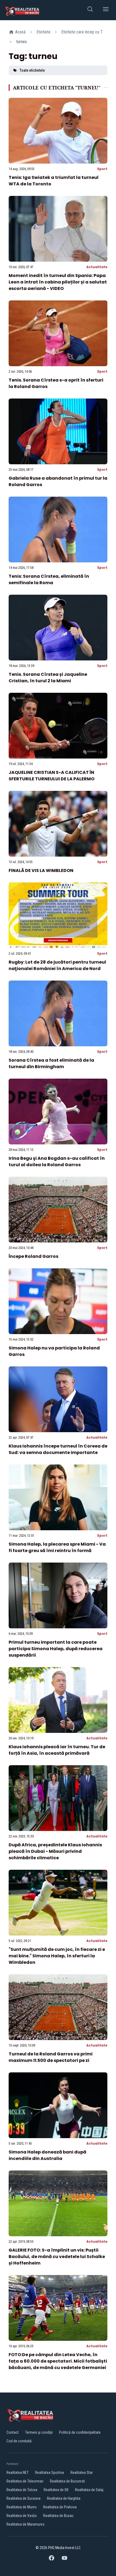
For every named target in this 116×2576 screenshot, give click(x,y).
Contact (13, 2432)
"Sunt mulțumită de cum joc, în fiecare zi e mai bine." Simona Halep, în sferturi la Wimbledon (57, 1956)
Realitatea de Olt (56, 2490)
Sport (102, 169)
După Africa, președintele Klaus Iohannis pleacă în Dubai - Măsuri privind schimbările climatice (55, 1851)
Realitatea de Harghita (64, 2498)
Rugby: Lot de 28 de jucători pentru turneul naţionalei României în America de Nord (57, 965)
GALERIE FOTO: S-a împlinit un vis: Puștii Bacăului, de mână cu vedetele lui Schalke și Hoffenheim (57, 2257)
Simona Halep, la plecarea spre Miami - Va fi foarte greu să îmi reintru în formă (57, 1547)
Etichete (43, 32)
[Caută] (90, 10)
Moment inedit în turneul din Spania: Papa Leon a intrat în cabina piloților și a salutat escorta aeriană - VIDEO (58, 282)
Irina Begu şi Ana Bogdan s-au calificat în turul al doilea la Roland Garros (57, 1161)
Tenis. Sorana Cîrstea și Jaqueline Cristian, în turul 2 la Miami (48, 678)
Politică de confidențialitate (80, 2432)
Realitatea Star (82, 2473)
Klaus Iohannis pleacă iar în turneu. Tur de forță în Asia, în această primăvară (57, 1750)
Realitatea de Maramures (25, 2524)
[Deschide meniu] (106, 10)
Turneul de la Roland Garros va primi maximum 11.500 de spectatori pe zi (51, 2057)
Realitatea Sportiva (50, 2473)
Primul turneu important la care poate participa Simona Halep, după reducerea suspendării (56, 1649)
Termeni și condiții (39, 2432)
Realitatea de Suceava (23, 2498)
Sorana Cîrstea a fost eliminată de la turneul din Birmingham (51, 1063)
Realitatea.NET (18, 2473)
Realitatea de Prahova (60, 2507)
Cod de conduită (19, 2441)
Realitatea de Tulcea (22, 2490)
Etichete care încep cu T (82, 32)
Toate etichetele (32, 70)
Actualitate (97, 267)
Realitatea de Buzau (58, 2516)
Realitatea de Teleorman (25, 2481)
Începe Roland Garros (33, 1256)
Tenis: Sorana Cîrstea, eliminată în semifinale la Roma (49, 579)
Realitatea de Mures (22, 2507)
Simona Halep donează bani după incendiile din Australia (47, 2155)
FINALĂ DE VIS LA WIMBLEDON (41, 870)
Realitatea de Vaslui (22, 2516)
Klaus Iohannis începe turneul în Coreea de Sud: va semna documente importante (58, 1449)
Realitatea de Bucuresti (67, 2481)
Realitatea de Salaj (89, 2490)
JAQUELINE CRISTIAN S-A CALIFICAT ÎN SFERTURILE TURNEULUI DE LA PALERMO (52, 776)
